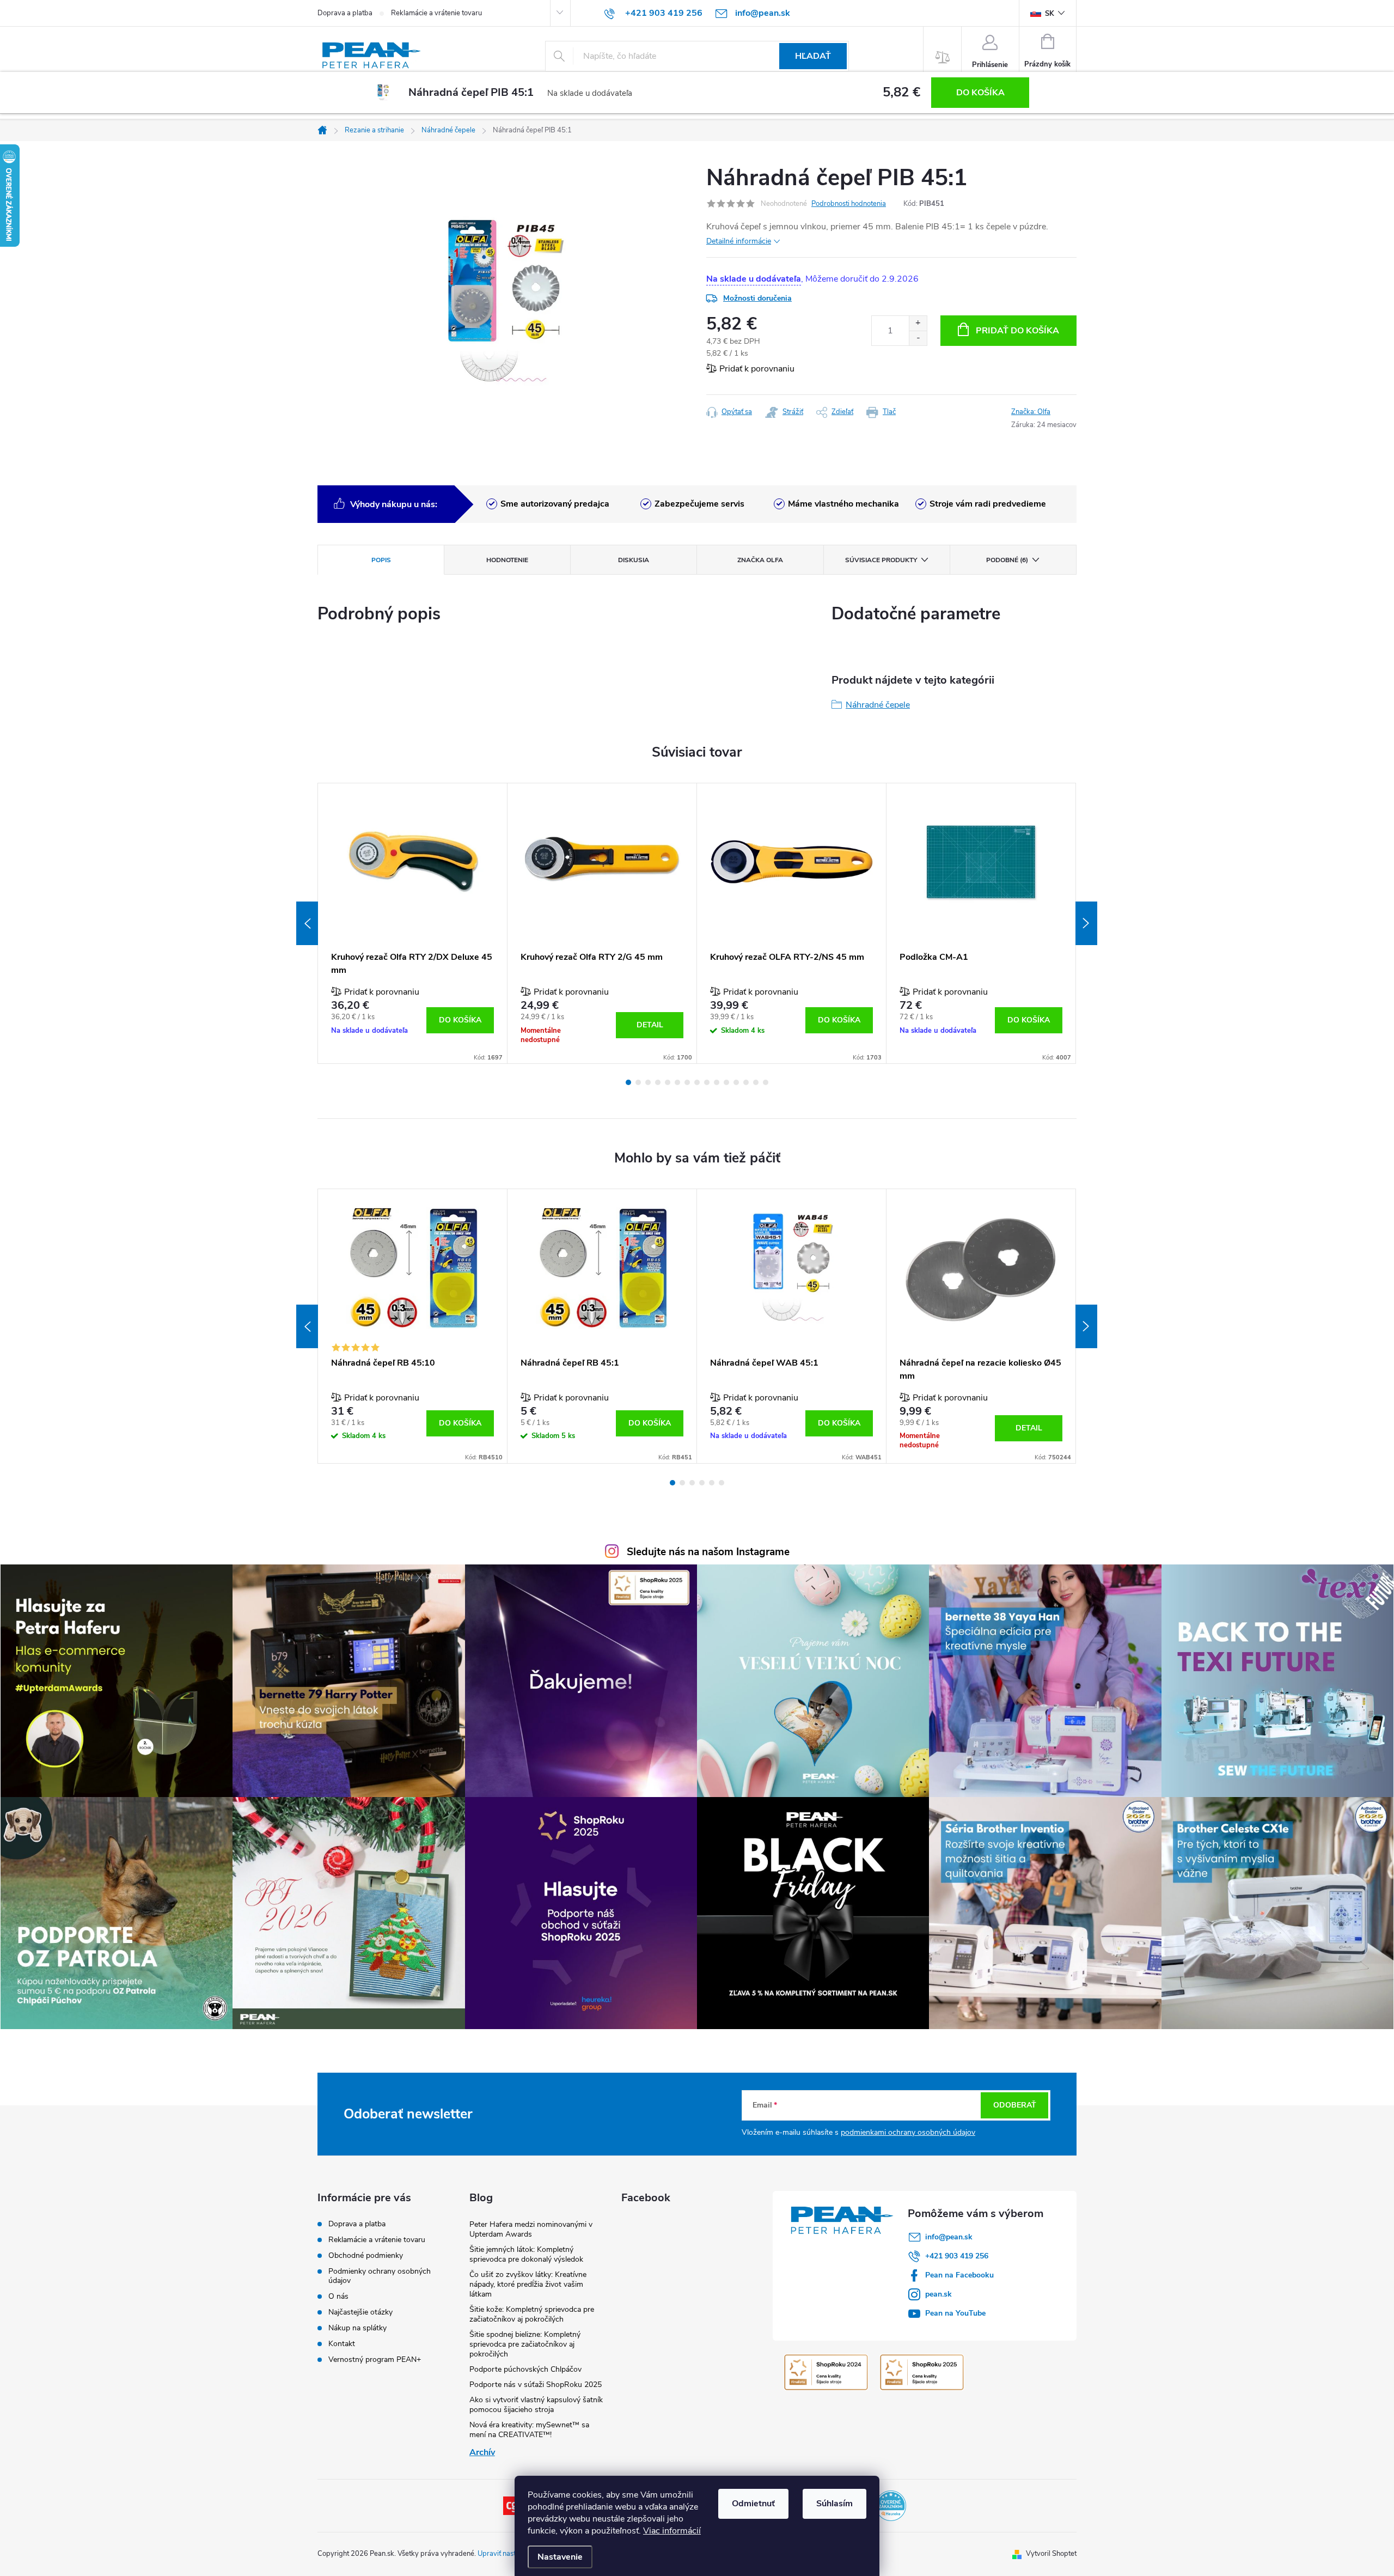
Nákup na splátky (357, 2328)
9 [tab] (707, 1082)
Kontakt (342, 2344)
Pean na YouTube (955, 2313)
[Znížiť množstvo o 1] (918, 338)
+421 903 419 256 (957, 2256)
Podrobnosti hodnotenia (849, 204)
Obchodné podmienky (366, 2255)
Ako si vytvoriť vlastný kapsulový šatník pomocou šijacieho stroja (536, 2405)
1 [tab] (628, 1082)
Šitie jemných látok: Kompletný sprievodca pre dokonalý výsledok (526, 2254)
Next (1086, 923)
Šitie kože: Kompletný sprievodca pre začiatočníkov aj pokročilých (532, 2314)
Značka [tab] (760, 560)
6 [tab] (677, 1082)
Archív (482, 2452)
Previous (307, 923)
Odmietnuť (753, 2504)
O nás (338, 2296)
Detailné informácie (739, 241)
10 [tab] (717, 1082)
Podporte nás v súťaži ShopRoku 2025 (536, 2385)
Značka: (1031, 412)
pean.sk (938, 2294)
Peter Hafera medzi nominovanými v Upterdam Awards (531, 2229)
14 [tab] (756, 1082)
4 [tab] (658, 1082)
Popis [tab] (381, 560)
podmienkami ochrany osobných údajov (908, 2132)
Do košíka (980, 93)
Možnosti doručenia (757, 298)
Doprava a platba (345, 13)
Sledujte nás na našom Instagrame (708, 1552)
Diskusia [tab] (634, 560)
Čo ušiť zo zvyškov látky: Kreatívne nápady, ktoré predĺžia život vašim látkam (528, 2284)
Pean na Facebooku (959, 2275)
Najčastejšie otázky (360, 2312)
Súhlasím (834, 2504)
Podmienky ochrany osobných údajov (380, 2276)
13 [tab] (746, 1082)
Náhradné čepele (878, 705)
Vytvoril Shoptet (1051, 2554)
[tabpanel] (413, 923)
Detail (650, 1025)
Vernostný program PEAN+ (375, 2359)
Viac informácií (672, 2531)
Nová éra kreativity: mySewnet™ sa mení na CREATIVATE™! (529, 2430)
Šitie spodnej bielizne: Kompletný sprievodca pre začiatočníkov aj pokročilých (525, 2344)
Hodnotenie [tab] (507, 560)
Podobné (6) (1007, 560)
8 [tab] (697, 1082)
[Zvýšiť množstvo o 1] (918, 323)
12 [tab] (736, 1082)
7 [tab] (687, 1082)
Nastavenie (560, 2557)
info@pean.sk (949, 2237)
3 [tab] (648, 1082)
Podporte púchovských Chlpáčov (525, 2369)
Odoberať (1015, 2105)
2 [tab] (638, 1082)
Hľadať (813, 56)
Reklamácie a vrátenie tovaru (436, 13)
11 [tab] (726, 1082)
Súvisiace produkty (881, 560)
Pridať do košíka (1017, 331)
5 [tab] (668, 1082)
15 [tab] (766, 1082)
